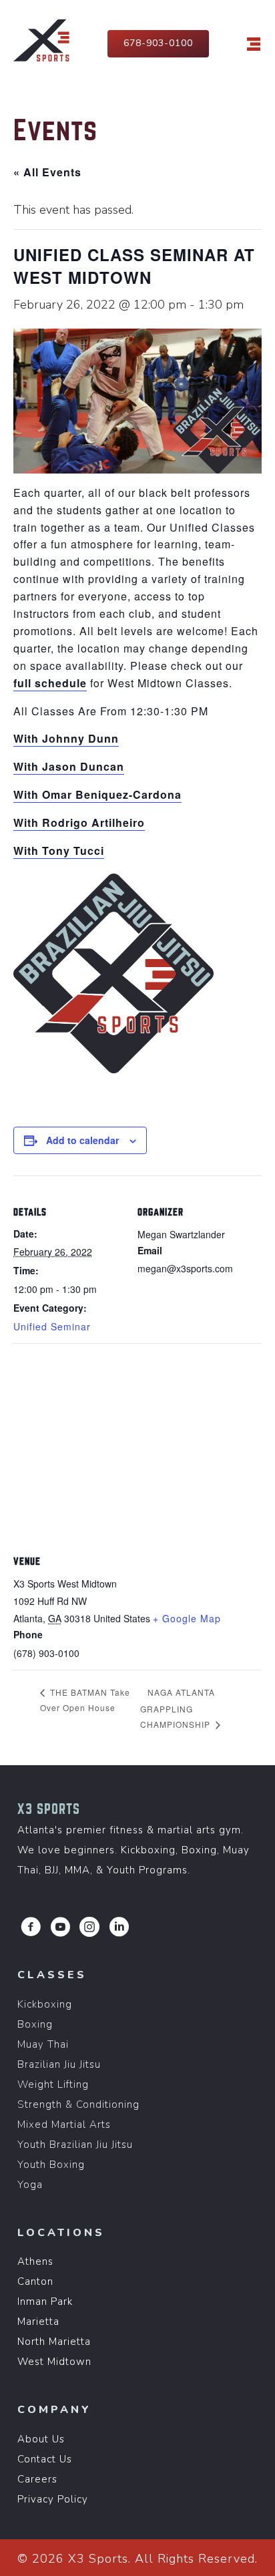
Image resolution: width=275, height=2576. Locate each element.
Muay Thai (43, 2044)
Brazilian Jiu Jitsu (59, 2064)
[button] (31, 1927)
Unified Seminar (52, 1326)
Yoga (30, 2185)
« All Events (47, 172)
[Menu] (254, 44)
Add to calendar (82, 1140)
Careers (37, 2479)
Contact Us (45, 2459)
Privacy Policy (53, 2499)
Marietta (38, 2322)
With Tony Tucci (59, 851)
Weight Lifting (53, 2084)
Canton (35, 2281)
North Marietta (54, 2342)
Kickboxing (45, 2004)
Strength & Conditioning (78, 2104)
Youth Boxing (51, 2165)
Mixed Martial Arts (64, 2125)
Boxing (35, 2024)
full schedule (50, 683)
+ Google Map (187, 1618)
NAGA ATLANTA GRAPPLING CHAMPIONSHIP (178, 1708)
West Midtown (54, 2362)
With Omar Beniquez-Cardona (97, 794)
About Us (41, 2439)
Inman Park (45, 2302)
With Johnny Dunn (66, 738)
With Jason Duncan (69, 766)
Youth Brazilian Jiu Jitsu (75, 2145)
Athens (35, 2261)
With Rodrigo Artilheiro (79, 822)
